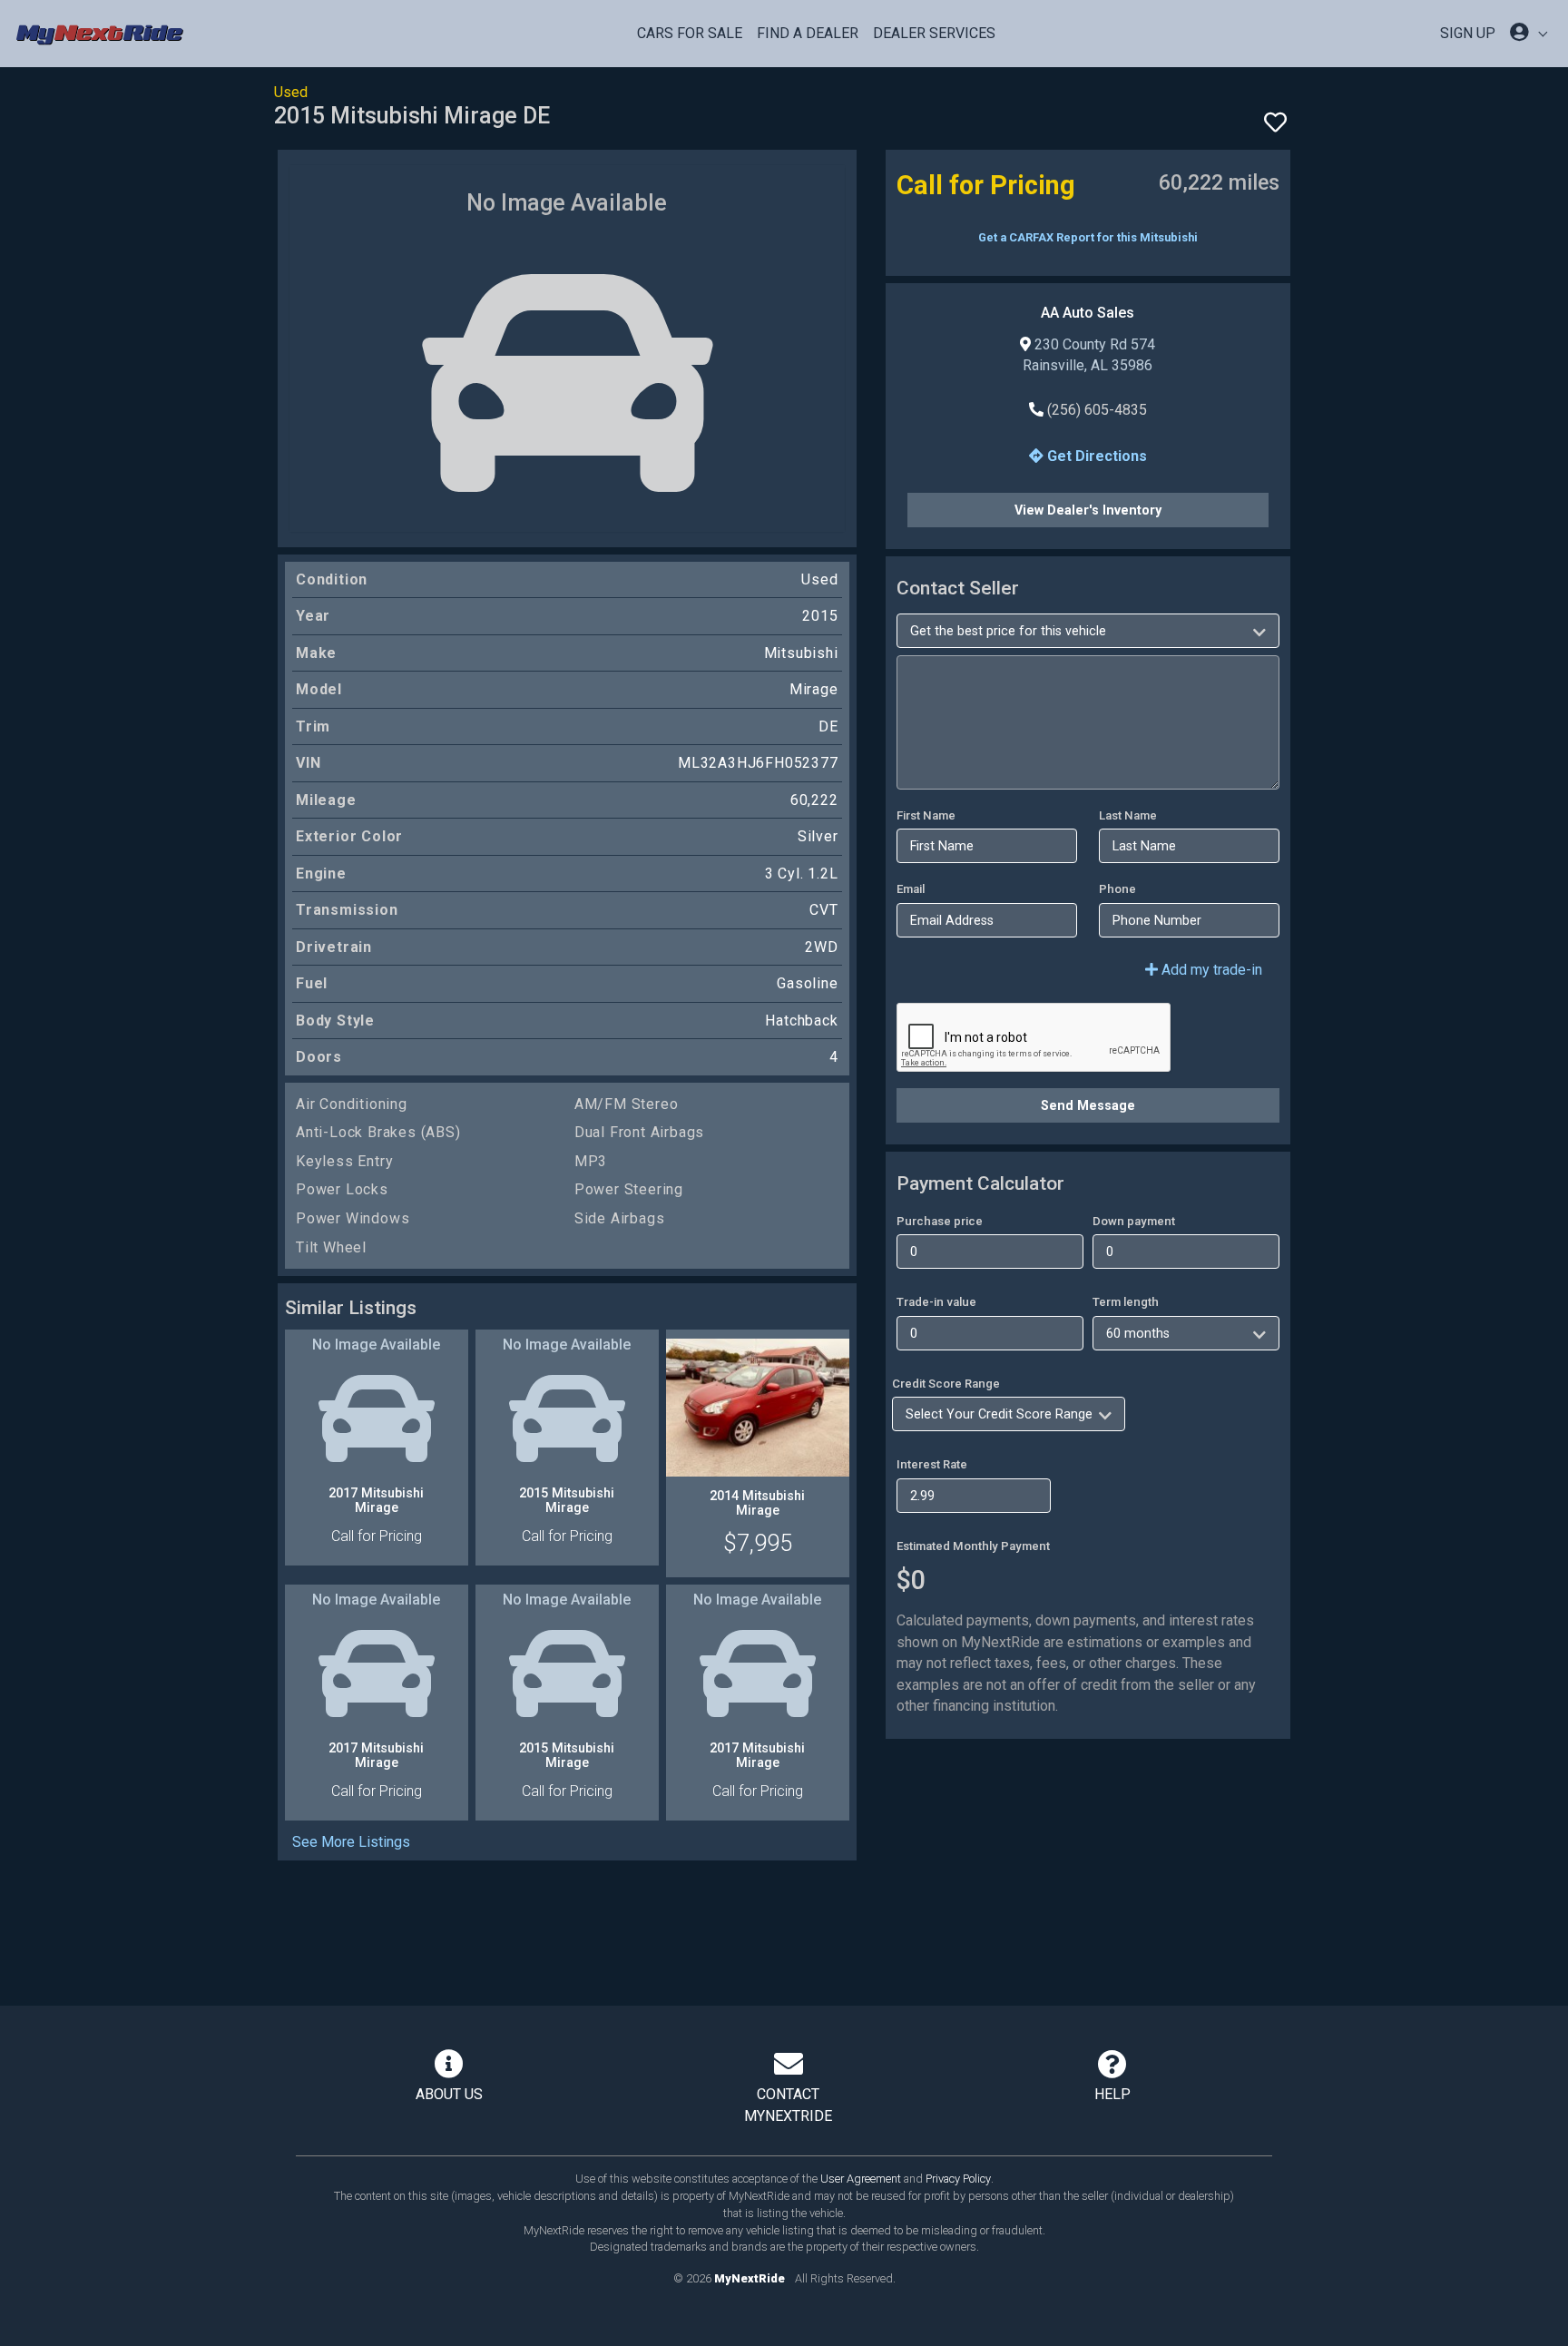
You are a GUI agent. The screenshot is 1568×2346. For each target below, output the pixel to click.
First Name (926, 815)
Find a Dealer (808, 33)
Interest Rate (932, 1464)
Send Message (1088, 1105)
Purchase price (940, 1221)
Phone (1117, 889)
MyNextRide (750, 2278)
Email (911, 889)
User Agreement (861, 2179)
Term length (1126, 1302)
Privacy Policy (958, 2179)
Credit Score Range (946, 1384)
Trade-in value (936, 1302)
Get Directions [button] (1095, 456)
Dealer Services (934, 33)
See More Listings (351, 1842)
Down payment (1134, 1221)
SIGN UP (1468, 33)
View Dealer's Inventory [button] (1088, 510)
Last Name (1128, 815)
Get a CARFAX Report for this (1088, 237)
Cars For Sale (690, 33)
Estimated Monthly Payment (973, 1546)
